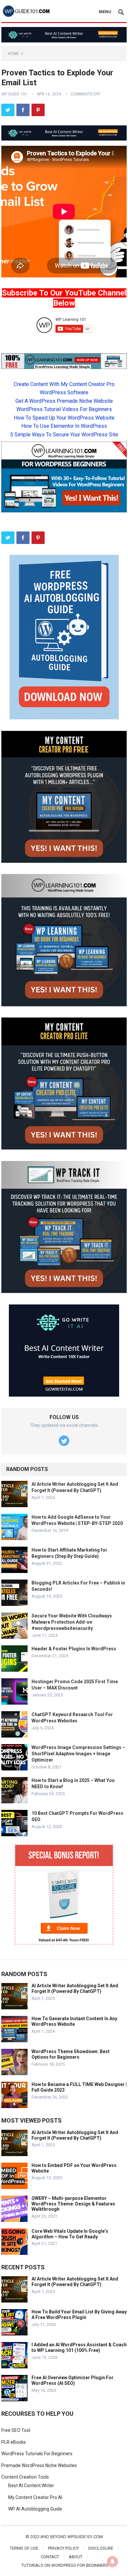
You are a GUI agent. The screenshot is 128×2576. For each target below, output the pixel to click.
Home (13, 54)
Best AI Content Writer (31, 2486)
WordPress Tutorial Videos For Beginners (64, 409)
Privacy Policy (63, 2548)
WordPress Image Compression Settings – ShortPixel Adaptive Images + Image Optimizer (78, 1754)
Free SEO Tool (16, 2430)
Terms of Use (24, 2548)
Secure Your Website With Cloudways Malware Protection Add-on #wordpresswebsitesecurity (72, 1622)
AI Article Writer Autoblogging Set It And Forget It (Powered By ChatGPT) (75, 1988)
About (75, 2557)
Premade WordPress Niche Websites (39, 2465)
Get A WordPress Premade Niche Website (64, 401)
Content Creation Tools (25, 2477)
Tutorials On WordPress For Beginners (65, 2565)
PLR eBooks (14, 2442)
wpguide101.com (85, 2537)
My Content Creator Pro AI (35, 2497)
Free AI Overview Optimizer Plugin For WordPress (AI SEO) (73, 2380)
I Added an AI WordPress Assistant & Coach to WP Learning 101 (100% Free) (79, 2347)
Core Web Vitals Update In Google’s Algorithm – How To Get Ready (70, 2234)
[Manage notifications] (113, 2562)
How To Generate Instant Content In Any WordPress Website (74, 2021)
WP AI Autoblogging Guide (35, 2509)
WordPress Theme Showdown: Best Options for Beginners (71, 2054)
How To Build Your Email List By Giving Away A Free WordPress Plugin (79, 2315)
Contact (50, 2557)
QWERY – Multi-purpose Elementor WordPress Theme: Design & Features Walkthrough (73, 2204)
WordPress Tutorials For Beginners (37, 2454)
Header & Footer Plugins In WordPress (74, 1649)
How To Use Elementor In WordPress (64, 426)
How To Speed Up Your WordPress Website (64, 418)
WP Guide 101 (14, 94)
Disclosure (101, 2548)
